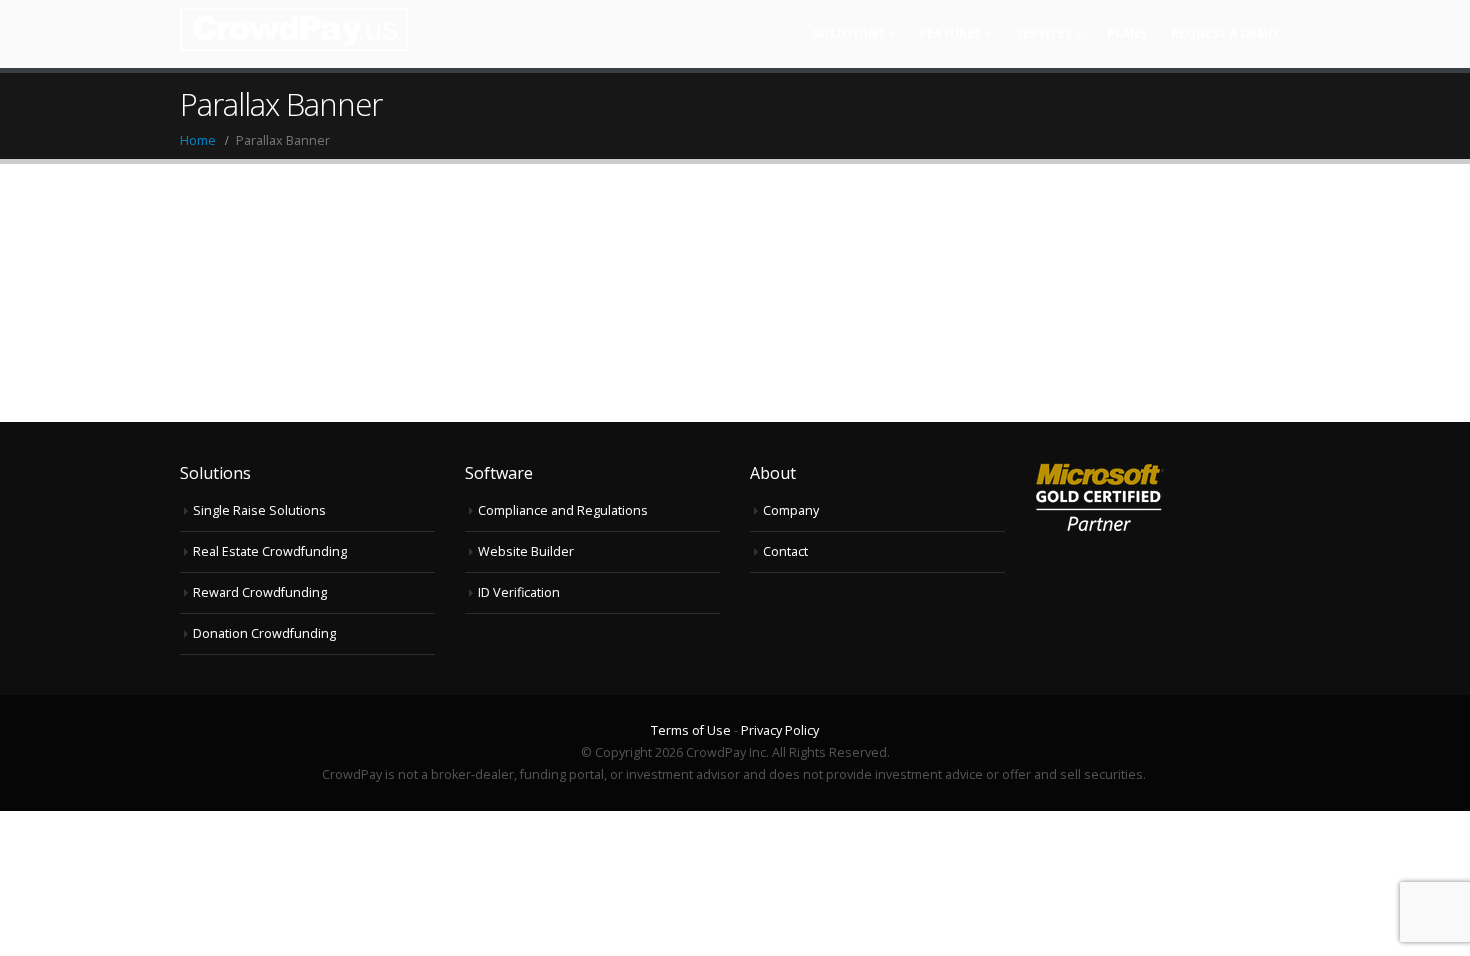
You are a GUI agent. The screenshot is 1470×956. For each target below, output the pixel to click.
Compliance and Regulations (563, 510)
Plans (1127, 33)
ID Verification (519, 592)
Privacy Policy (780, 730)
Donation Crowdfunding (264, 633)
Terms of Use (692, 730)
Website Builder (526, 551)
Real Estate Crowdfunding (270, 551)
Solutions (849, 33)
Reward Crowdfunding (260, 592)
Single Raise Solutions (259, 510)
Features (950, 33)
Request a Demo (1224, 33)
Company (791, 510)
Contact (785, 551)
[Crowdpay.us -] (294, 29)
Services (1044, 33)
